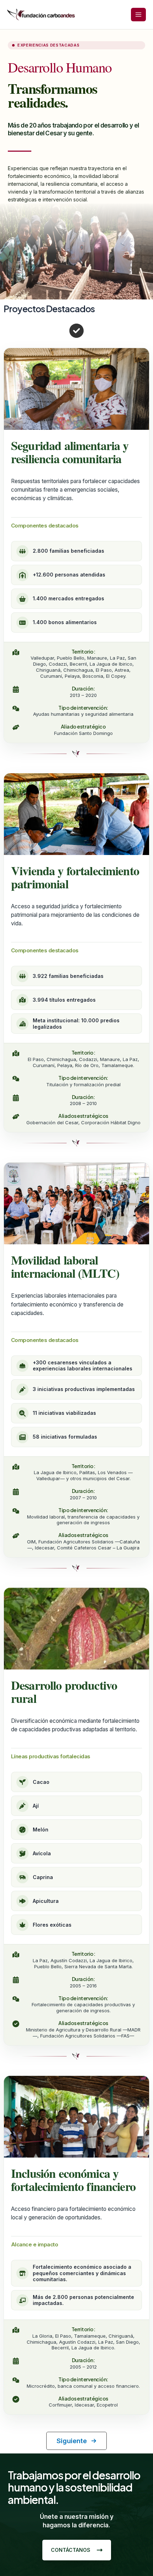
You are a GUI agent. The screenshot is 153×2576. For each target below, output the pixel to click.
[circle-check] (76, 331)
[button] (76, 2441)
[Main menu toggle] (138, 15)
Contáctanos (71, 2550)
